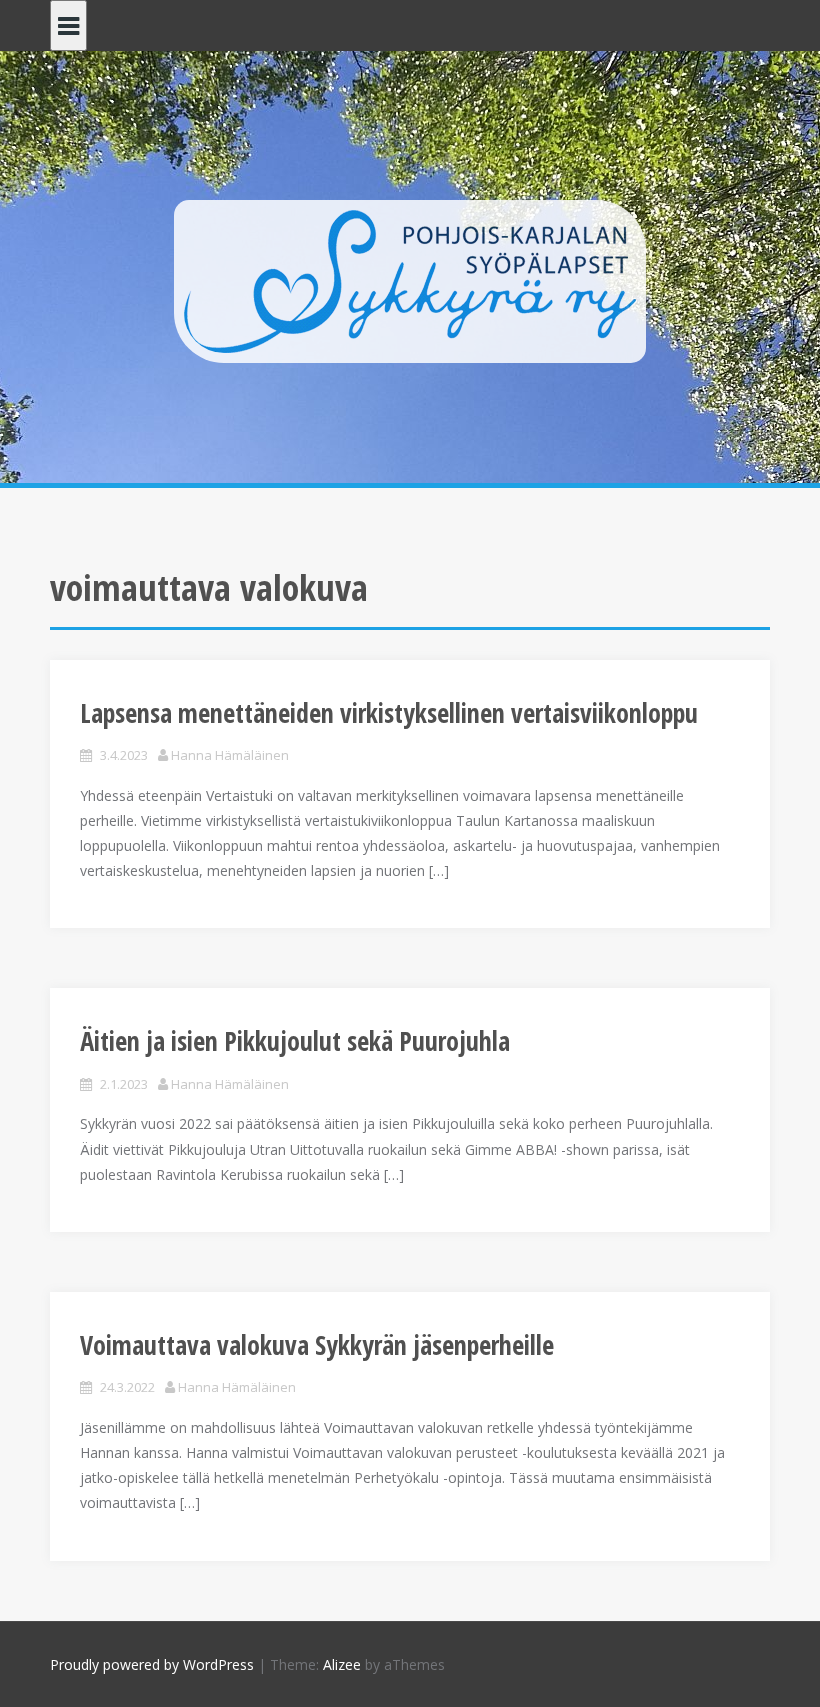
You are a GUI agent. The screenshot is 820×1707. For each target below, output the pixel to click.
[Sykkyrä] (410, 279)
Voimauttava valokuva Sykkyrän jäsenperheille (317, 1345)
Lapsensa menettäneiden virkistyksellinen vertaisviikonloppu (389, 713)
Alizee (342, 1664)
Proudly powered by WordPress (152, 1664)
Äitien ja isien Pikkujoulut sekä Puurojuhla (295, 1041)
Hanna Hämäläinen (230, 755)
